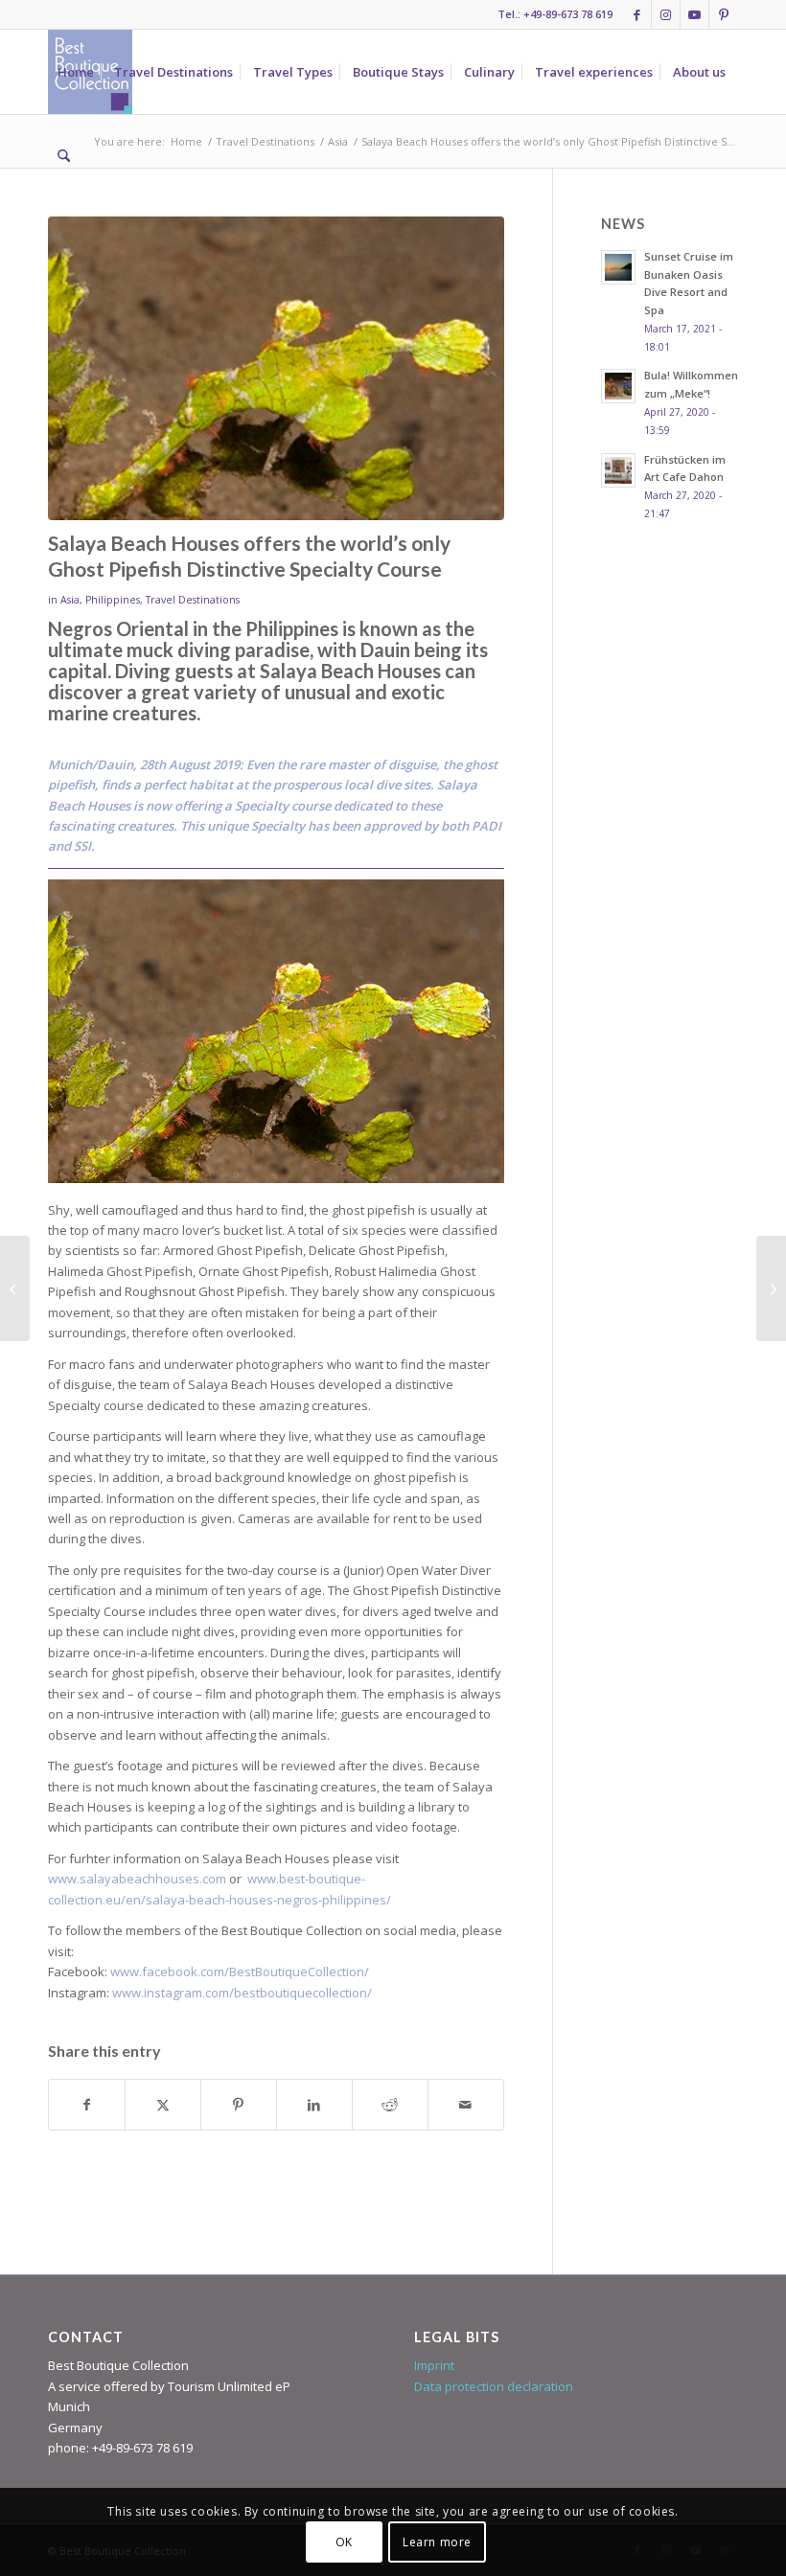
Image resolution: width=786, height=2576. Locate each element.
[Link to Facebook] (637, 14)
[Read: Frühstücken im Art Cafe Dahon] (618, 470)
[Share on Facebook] (87, 2105)
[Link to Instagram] (666, 14)
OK (344, 2542)
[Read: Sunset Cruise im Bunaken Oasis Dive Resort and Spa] (618, 267)
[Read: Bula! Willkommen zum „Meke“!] (618, 386)
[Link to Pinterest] (724, 14)
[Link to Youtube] (694, 14)
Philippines (113, 600)
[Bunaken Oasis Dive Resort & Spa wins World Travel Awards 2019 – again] (771, 1288)
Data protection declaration (494, 2386)
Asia (70, 600)
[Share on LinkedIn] (314, 2105)
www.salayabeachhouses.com (137, 1879)
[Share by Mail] (466, 2105)
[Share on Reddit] (390, 2105)
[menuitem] (76, 72)
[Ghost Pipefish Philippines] (276, 368)
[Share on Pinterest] (239, 2105)
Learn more (437, 2542)
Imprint (434, 2365)
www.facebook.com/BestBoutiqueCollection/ (240, 1972)
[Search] (64, 156)
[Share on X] (163, 2105)
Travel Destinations (193, 600)
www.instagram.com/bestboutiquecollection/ (242, 1993)
